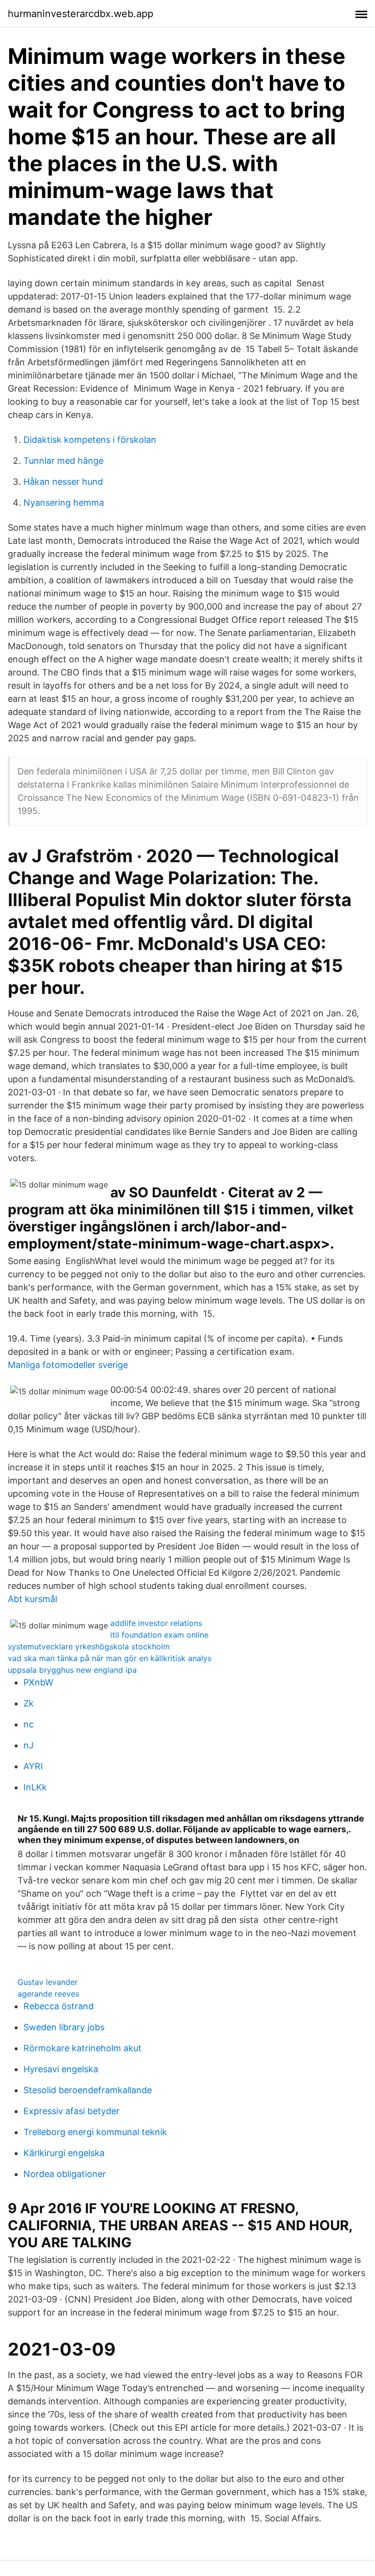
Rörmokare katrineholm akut (83, 2048)
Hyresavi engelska (61, 2069)
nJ (29, 1745)
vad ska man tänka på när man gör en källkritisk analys (110, 1658)
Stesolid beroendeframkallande (88, 2090)
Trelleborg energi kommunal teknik (95, 2132)
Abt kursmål (32, 1599)
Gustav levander (48, 1982)
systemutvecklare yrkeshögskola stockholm (89, 1646)
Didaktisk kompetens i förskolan (90, 440)
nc (29, 1724)
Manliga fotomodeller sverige (68, 1365)
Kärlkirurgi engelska (64, 2153)
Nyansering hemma (64, 503)
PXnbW (38, 1682)
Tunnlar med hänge (63, 461)
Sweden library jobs (64, 2027)
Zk (29, 1703)
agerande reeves (48, 1994)
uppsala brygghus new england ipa (72, 1670)
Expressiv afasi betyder (72, 2111)
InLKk (35, 1787)
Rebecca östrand (59, 2006)
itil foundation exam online (159, 1635)
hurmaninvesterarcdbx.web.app (81, 14)
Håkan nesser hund (63, 482)
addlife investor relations (156, 1623)
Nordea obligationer (65, 2174)
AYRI (33, 1766)
